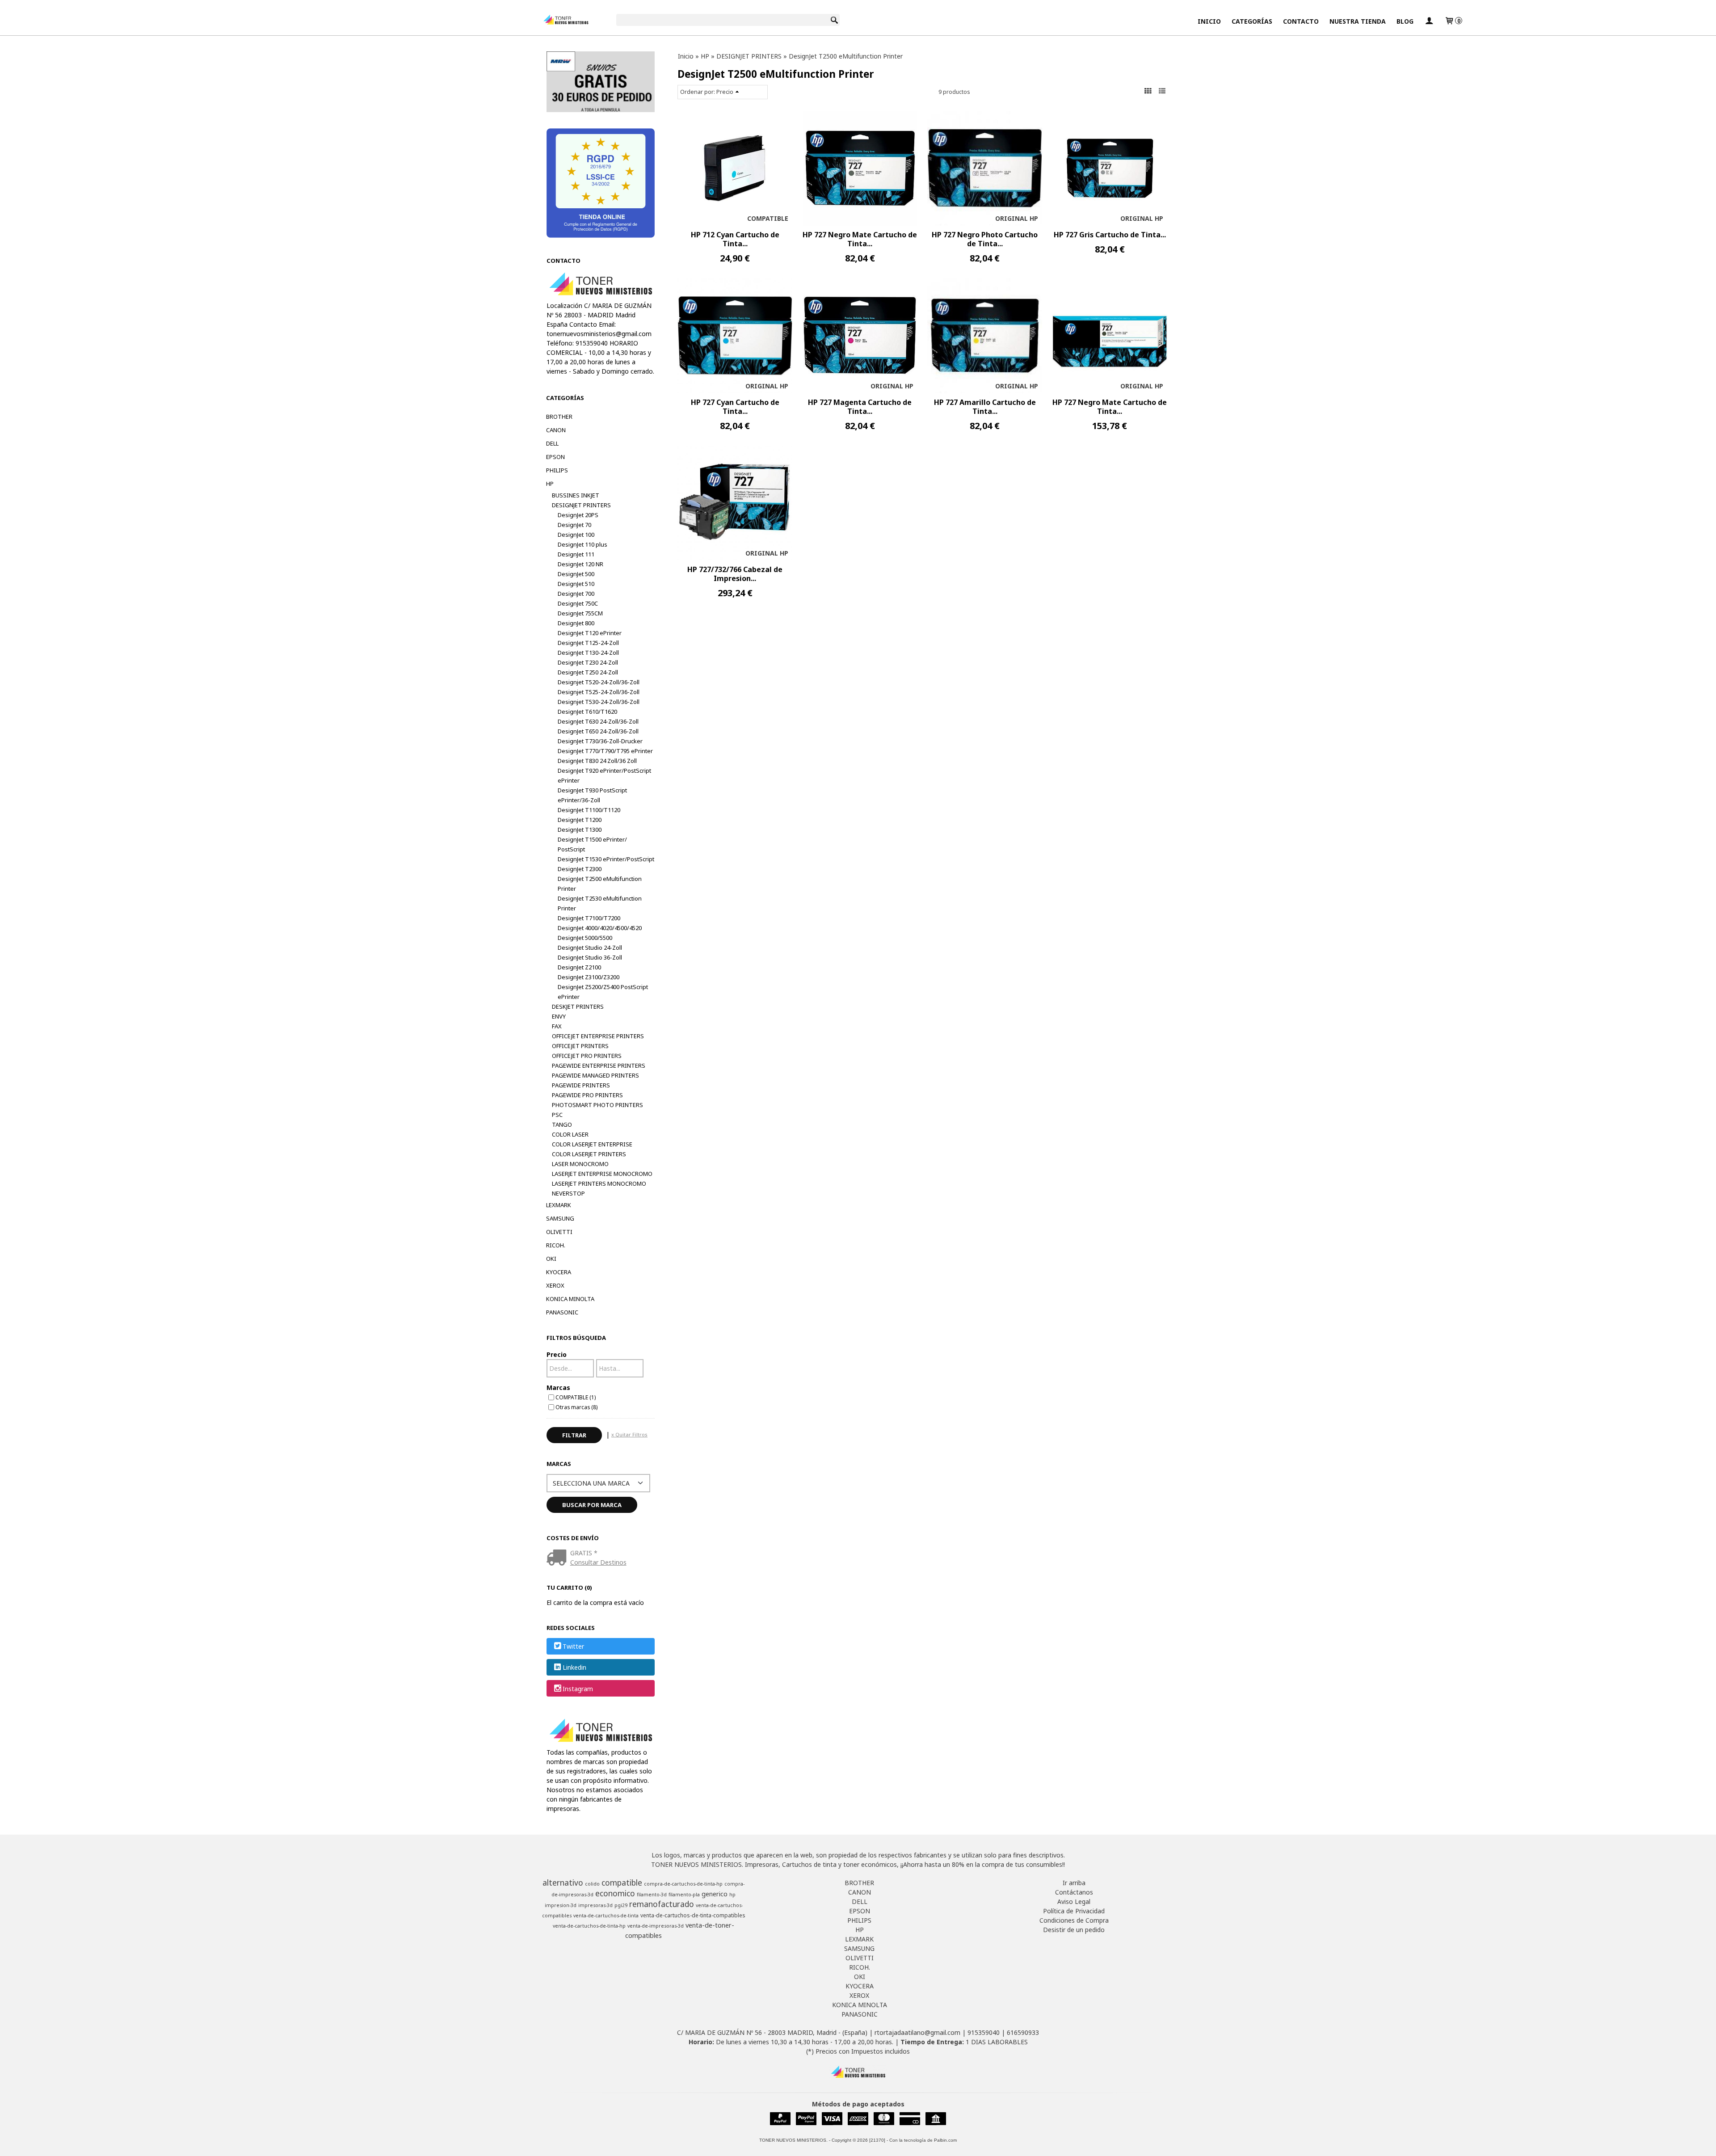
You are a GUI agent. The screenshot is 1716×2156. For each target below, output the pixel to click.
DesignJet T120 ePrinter (590, 633)
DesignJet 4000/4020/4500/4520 (600, 928)
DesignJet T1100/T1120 (589, 810)
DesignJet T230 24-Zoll (588, 662)
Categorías (1252, 21)
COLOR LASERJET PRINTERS (589, 1154)
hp (732, 1895)
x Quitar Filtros (629, 1434)
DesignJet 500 (576, 574)
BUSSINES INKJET (576, 495)
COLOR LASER (570, 1134)
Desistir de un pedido (1074, 1930)
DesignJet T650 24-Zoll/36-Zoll (598, 731)
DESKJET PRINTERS (578, 1006)
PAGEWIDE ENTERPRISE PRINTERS (599, 1065)
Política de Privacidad (1074, 1911)
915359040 (984, 2032)
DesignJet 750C (578, 603)
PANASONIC (562, 1312)
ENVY (559, 1016)
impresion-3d (561, 1905)
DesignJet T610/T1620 (587, 712)
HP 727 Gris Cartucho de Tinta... (1110, 235)
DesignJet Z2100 (579, 967)
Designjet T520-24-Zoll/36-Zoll (599, 682)
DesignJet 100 (576, 535)
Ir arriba (1074, 1883)
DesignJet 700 (576, 594)
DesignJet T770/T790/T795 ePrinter (605, 751)
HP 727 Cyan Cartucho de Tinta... (735, 407)
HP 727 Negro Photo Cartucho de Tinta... (985, 239)
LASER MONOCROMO (580, 1164)
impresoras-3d (595, 1905)
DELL (552, 443)
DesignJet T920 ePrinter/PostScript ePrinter (604, 775)
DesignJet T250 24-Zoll (588, 672)
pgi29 (621, 1905)
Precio (557, 1354)
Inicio (1209, 21)
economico (615, 1893)
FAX (557, 1026)
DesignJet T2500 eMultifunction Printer (600, 884)
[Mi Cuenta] (1429, 21)
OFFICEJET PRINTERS (580, 1046)
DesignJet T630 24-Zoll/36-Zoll (598, 721)
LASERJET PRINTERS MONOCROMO (599, 1183)
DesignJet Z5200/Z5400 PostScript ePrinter (603, 992)
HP (550, 484)
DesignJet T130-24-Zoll (588, 653)
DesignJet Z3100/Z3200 (589, 977)
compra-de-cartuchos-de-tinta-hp (683, 1884)
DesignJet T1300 (580, 830)
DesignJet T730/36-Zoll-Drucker (600, 741)
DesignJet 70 (574, 525)
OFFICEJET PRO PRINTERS (587, 1056)
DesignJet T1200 (580, 820)
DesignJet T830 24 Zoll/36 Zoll (597, 761)
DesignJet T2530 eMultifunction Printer (600, 903)
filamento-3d (652, 1895)
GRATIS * (584, 1553)
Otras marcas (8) (576, 1407)
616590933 (1023, 2032)
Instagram (578, 1689)
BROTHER (559, 417)
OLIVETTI (559, 1232)
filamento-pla (684, 1895)
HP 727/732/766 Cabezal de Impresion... (735, 574)
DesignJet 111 (576, 554)
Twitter (573, 1646)
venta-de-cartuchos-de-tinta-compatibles (693, 1915)
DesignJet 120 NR (580, 564)
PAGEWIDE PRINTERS (581, 1085)
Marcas (558, 1388)
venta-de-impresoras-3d (656, 1926)
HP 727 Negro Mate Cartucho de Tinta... (860, 239)
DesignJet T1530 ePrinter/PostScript (606, 859)
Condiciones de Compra (1074, 1920)
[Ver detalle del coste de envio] (558, 1558)
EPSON (555, 457)
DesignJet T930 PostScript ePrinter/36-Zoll (592, 795)
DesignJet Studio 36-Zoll (590, 957)
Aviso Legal (1074, 1901)
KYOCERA (559, 1272)
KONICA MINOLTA (570, 1299)
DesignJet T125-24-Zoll (588, 643)
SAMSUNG (560, 1218)
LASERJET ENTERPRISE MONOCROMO (602, 1174)
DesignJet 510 (576, 584)
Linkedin (574, 1668)
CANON (556, 430)
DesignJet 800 (576, 623)
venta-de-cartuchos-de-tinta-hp (589, 1926)
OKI (551, 1259)
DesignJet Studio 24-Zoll (590, 947)
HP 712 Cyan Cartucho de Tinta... (735, 239)
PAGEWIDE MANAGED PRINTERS (595, 1075)
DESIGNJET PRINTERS (581, 505)
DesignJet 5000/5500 (585, 938)
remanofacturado (662, 1904)
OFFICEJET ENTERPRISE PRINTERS (598, 1036)
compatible (622, 1882)
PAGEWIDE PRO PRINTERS (587, 1095)
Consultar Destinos (598, 1562)
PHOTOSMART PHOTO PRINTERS (597, 1105)
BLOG (1405, 21)
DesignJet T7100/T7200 (589, 918)
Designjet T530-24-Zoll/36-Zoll (599, 702)
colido (592, 1884)
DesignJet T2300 (580, 869)
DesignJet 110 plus (583, 544)
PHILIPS (557, 470)
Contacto (1301, 21)
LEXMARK (559, 1205)
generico (715, 1894)
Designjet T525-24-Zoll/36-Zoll (599, 692)
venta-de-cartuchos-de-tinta (606, 1916)
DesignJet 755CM (580, 613)
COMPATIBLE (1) (576, 1397)
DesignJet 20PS (578, 515)
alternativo (563, 1882)
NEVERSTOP (568, 1193)
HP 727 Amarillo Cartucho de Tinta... (985, 407)
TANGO (562, 1124)
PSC (557, 1115)
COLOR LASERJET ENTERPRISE (592, 1144)
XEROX (555, 1285)
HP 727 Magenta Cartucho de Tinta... (860, 407)
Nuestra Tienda (1358, 21)
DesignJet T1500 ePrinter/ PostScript (592, 844)
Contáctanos (1074, 1892)
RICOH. (556, 1245)
